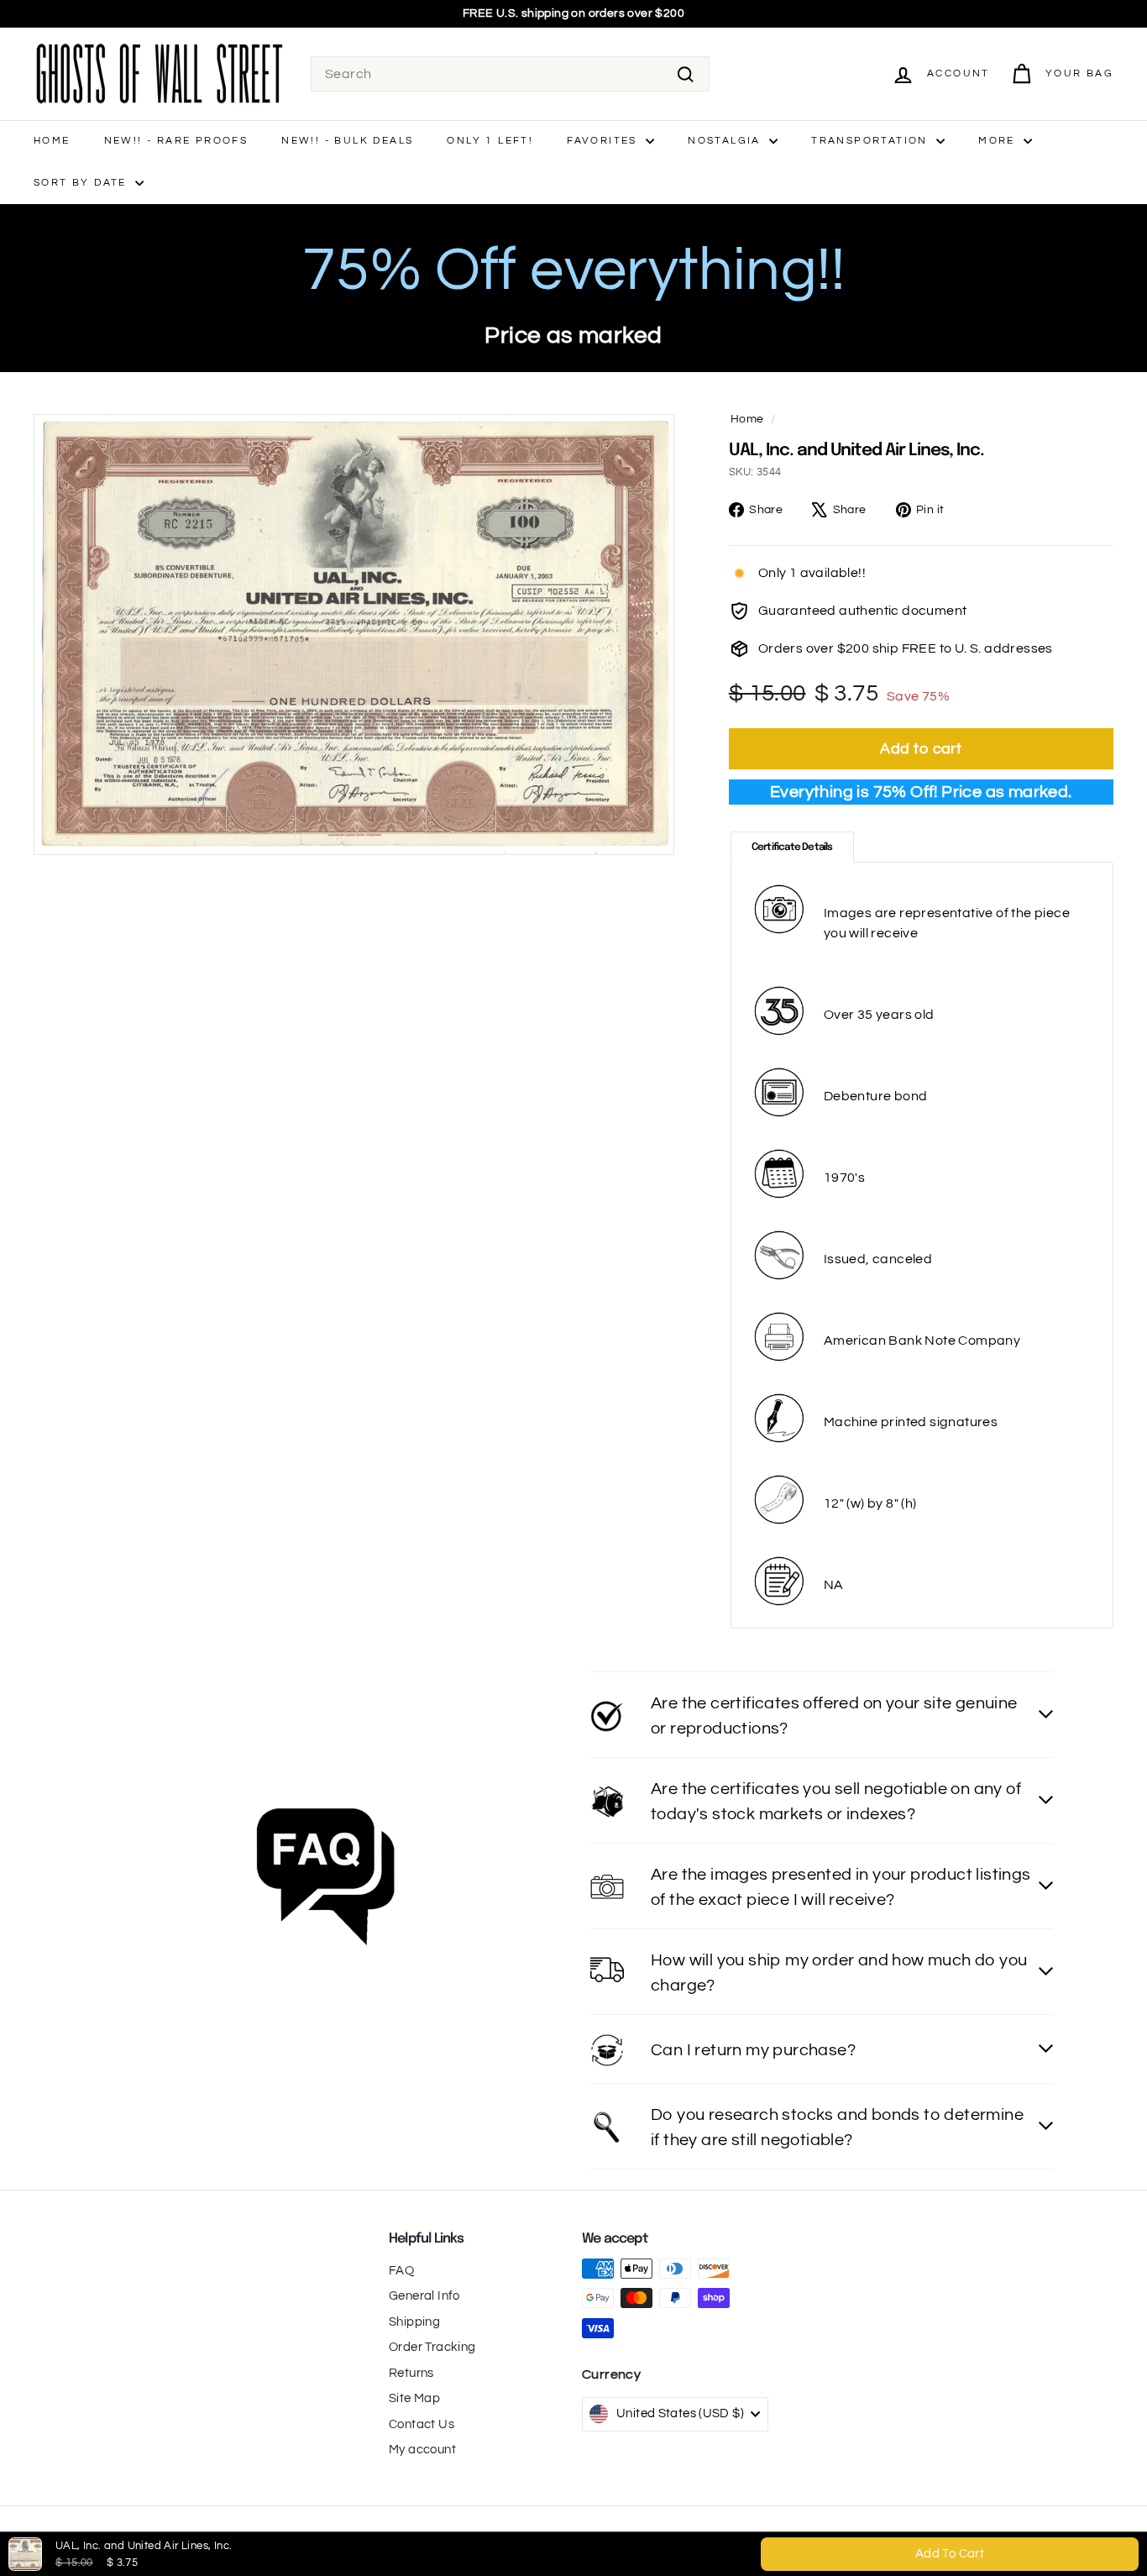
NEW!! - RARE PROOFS (176, 141)
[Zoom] (354, 635)
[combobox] (510, 74)
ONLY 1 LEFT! (490, 141)
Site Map (414, 2398)
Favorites (604, 141)
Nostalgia (726, 141)
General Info (424, 2296)
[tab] (792, 847)
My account (422, 2450)
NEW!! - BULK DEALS (347, 141)
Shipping (414, 2322)
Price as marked (573, 336)
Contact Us (422, 2424)
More (999, 141)
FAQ (401, 2271)
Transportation (872, 141)
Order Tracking (432, 2347)
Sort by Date (82, 183)
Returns (411, 2373)
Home (52, 141)
